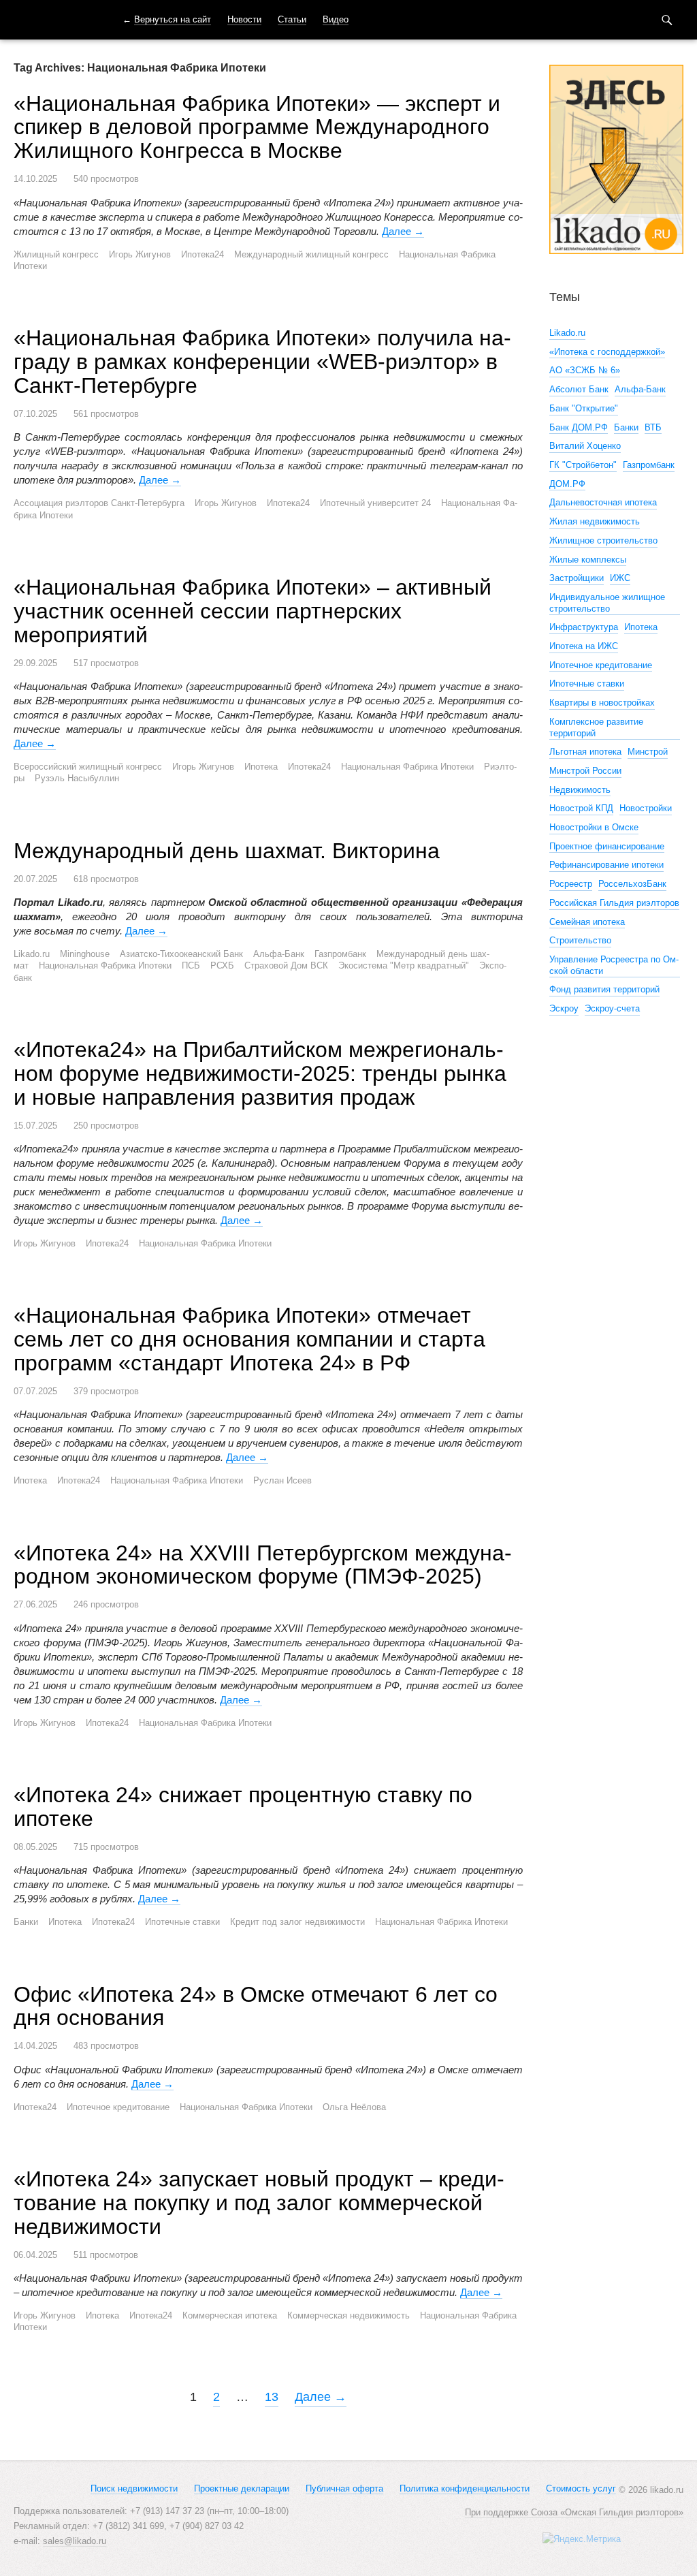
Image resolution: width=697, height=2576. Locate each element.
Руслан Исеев (282, 1480)
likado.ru (51, 20)
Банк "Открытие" (584, 408)
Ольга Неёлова (354, 2107)
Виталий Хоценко (585, 446)
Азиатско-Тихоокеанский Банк (181, 954)
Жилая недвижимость (595, 521)
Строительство (580, 940)
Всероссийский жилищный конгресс (88, 767)
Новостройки (646, 808)
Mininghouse (85, 954)
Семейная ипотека (587, 922)
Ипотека (261, 767)
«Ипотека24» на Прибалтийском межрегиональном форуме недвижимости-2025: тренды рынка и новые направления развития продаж (260, 1073)
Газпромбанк (340, 954)
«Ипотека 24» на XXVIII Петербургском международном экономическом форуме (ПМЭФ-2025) (263, 1565)
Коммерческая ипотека (230, 2315)
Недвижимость (580, 790)
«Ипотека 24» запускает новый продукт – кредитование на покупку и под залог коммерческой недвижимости (259, 2203)
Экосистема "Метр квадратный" (404, 965)
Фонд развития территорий (604, 989)
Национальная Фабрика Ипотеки (407, 767)
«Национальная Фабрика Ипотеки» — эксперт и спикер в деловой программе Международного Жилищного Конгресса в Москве (257, 127)
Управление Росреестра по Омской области (614, 965)
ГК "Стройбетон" (583, 465)
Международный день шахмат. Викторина (227, 851)
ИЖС (620, 578)
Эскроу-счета (612, 1008)
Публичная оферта (344, 2488)
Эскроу (564, 1008)
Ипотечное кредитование (118, 2107)
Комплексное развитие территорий (596, 727)
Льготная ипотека (585, 752)
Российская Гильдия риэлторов (614, 903)
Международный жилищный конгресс (311, 254)
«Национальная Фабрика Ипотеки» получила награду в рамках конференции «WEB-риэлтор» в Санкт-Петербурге (262, 362)
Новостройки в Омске (594, 827)
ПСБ (191, 965)
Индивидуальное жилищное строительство (607, 603)
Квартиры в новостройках (602, 703)
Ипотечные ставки (182, 1922)
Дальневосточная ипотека (603, 502)
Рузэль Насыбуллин (77, 778)
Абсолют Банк (579, 389)
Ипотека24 (202, 254)
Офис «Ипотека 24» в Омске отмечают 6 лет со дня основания (256, 2006)
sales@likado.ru (75, 2541)
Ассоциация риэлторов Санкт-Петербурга (99, 503)
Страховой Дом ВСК (286, 965)
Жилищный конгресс (56, 254)
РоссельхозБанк (632, 884)
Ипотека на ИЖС (584, 646)
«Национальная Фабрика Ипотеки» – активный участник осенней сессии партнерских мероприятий (253, 611)
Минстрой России (585, 771)
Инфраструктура (584, 627)
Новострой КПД (581, 808)
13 (272, 2397)
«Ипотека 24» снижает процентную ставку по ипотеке (243, 1807)
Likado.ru (32, 954)
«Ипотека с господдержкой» (607, 352)
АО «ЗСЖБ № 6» (585, 370)
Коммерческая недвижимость (348, 2315)
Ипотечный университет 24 (375, 503)
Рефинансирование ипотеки (606, 865)
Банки (26, 1922)
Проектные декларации (242, 2488)
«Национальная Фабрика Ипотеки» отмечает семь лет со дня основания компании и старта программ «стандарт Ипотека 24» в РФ (249, 1339)
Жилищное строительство (603, 540)
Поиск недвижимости (134, 2488)
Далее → (321, 2397)
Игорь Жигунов (140, 254)
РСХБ (222, 965)
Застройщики (577, 578)
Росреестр (571, 884)
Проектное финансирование (607, 846)
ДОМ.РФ (567, 484)
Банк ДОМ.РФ (579, 427)
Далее (403, 231)
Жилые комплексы (588, 560)
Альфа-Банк (279, 954)
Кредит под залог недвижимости (297, 1922)
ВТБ (653, 427)
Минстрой (648, 752)
